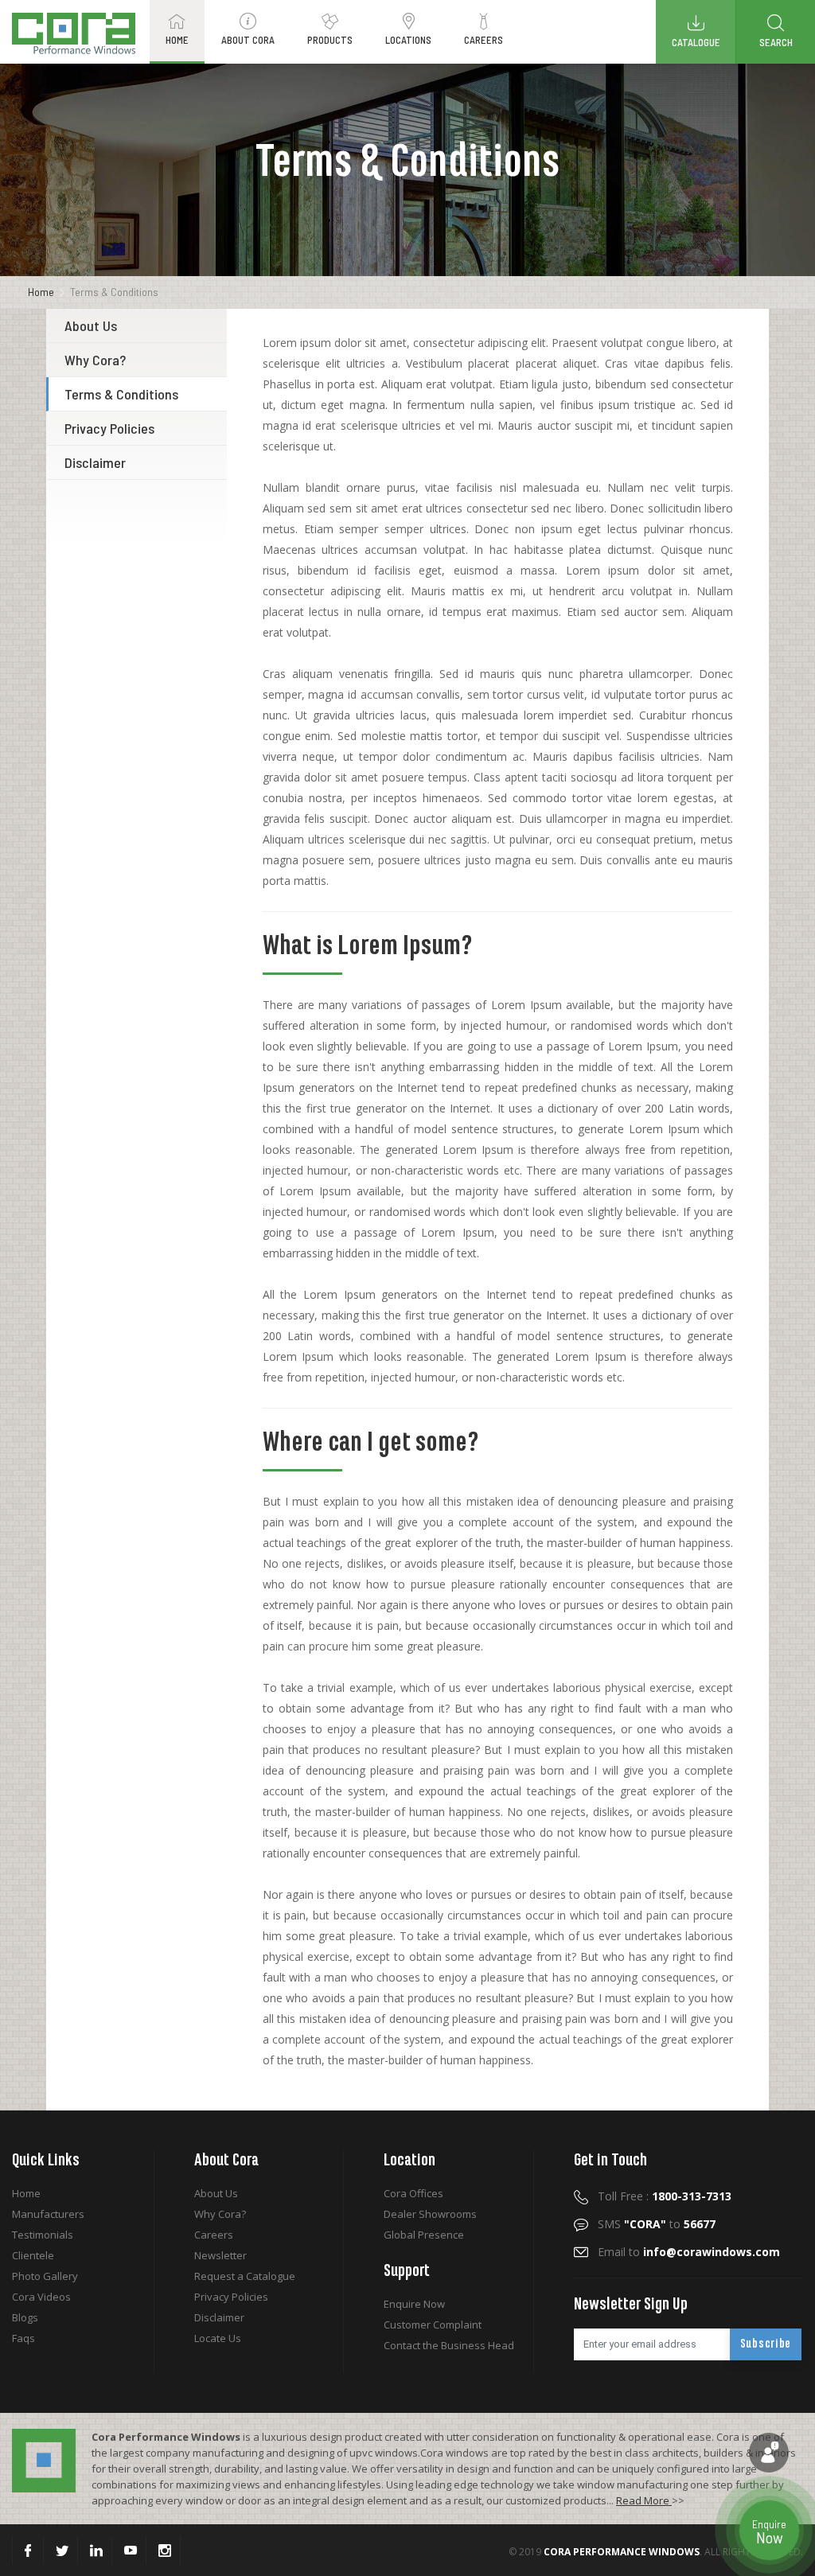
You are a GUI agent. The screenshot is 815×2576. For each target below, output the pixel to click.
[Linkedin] (96, 2550)
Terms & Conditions (121, 394)
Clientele (33, 2255)
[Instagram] (165, 2550)
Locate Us (218, 2338)
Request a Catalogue (245, 2276)
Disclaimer (95, 462)
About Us (91, 325)
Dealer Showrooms (430, 2214)
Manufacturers (48, 2214)
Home (41, 292)
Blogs (25, 2317)
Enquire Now (414, 2304)
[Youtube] (131, 2550)
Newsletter (220, 2255)
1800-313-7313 (692, 2196)
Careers (214, 2235)
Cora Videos (41, 2297)
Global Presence (424, 2235)
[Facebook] (28, 2550)
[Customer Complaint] (769, 2453)
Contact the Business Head (449, 2345)
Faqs (23, 2338)
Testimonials (43, 2235)
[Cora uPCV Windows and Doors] (74, 33)
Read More (644, 2500)
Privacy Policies (109, 428)
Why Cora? (95, 360)
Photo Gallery (45, 2276)
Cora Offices (413, 2193)
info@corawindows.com (712, 2252)
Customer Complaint (433, 2325)
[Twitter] (62, 2550)
